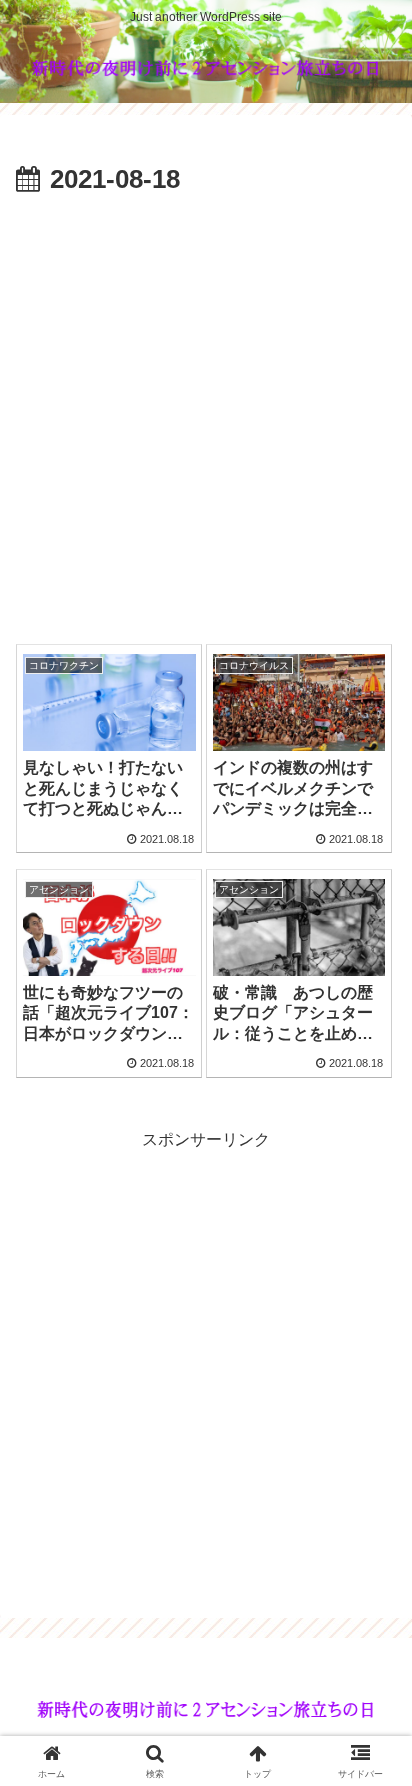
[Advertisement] (206, 419)
